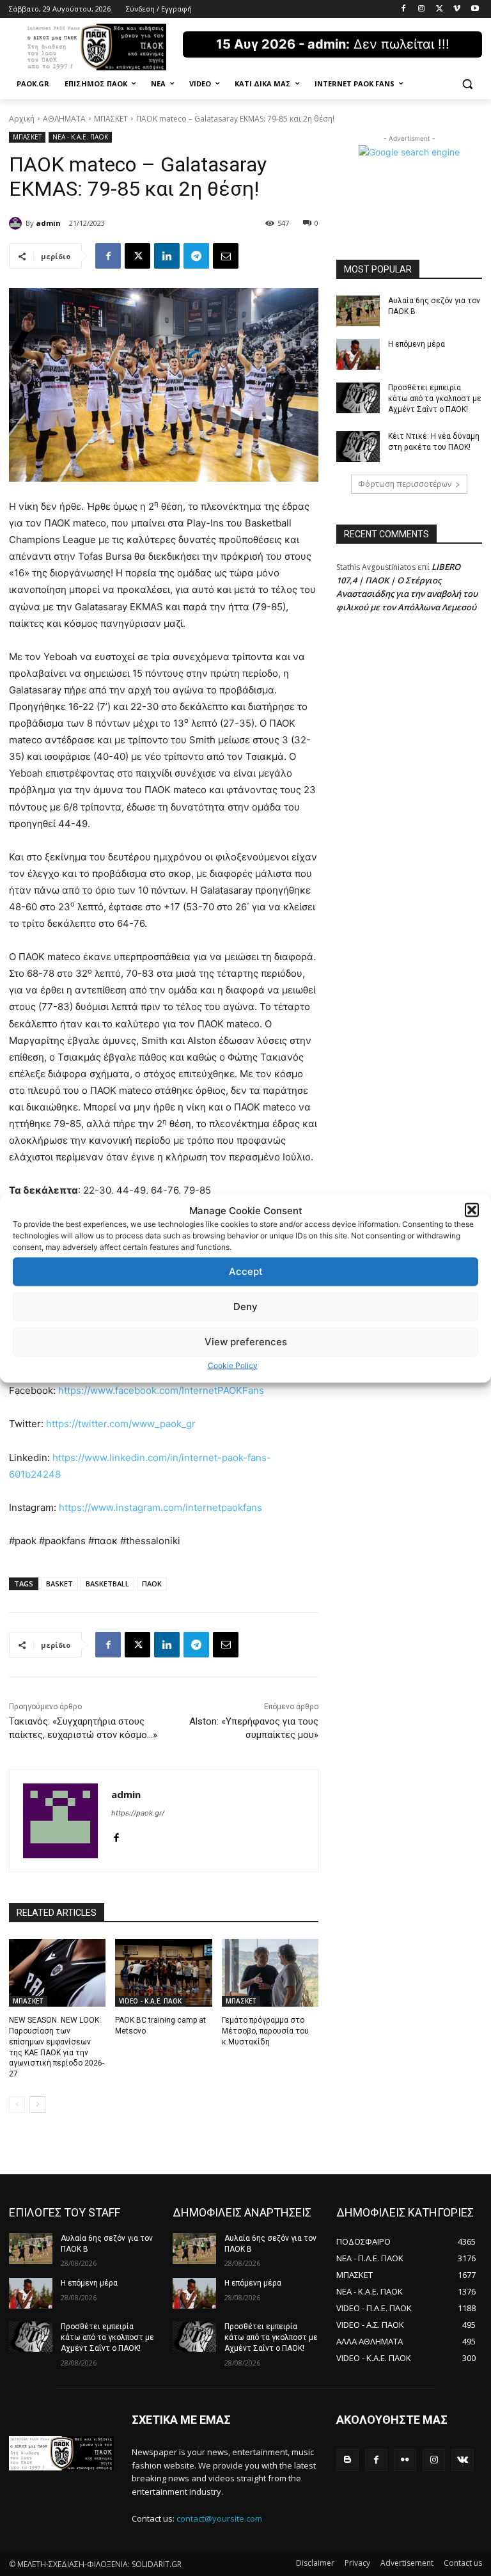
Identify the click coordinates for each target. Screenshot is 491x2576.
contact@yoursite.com (219, 2518)
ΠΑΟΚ (152, 1584)
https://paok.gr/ (138, 1813)
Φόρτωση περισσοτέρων (405, 484)
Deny (245, 1307)
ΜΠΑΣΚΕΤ (111, 119)
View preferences (246, 1342)
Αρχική (22, 119)
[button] (472, 1210)
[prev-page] (17, 2105)
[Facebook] (404, 9)
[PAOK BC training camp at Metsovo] (163, 1973)
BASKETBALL (107, 1584)
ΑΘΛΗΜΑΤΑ (64, 119)
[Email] (226, 256)
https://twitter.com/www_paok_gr (121, 1424)
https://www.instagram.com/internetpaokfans (160, 1507)
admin (48, 223)
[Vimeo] (457, 9)
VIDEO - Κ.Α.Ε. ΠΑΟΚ (150, 2001)
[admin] (17, 223)
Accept (246, 1271)
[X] (440, 9)
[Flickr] (405, 2460)
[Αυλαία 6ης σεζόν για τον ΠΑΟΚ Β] (358, 311)
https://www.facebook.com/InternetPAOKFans (161, 1390)
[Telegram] (196, 256)
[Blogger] (347, 2460)
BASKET (59, 1584)
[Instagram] (422, 9)
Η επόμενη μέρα (417, 344)
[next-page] (37, 2105)
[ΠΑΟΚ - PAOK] (96, 47)
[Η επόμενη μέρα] (358, 354)
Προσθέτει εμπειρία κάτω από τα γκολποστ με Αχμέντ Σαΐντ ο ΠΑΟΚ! (435, 399)
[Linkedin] (167, 256)
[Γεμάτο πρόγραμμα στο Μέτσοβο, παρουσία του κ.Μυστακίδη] (270, 1973)
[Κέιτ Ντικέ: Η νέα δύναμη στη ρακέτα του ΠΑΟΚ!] (358, 446)
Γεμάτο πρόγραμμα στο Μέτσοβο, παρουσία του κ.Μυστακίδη (265, 2031)
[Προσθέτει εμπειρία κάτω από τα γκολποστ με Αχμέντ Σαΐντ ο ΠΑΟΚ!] (358, 398)
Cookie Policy (233, 1365)
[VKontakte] (463, 2460)
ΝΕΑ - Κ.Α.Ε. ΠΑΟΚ (80, 137)
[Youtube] (475, 9)
